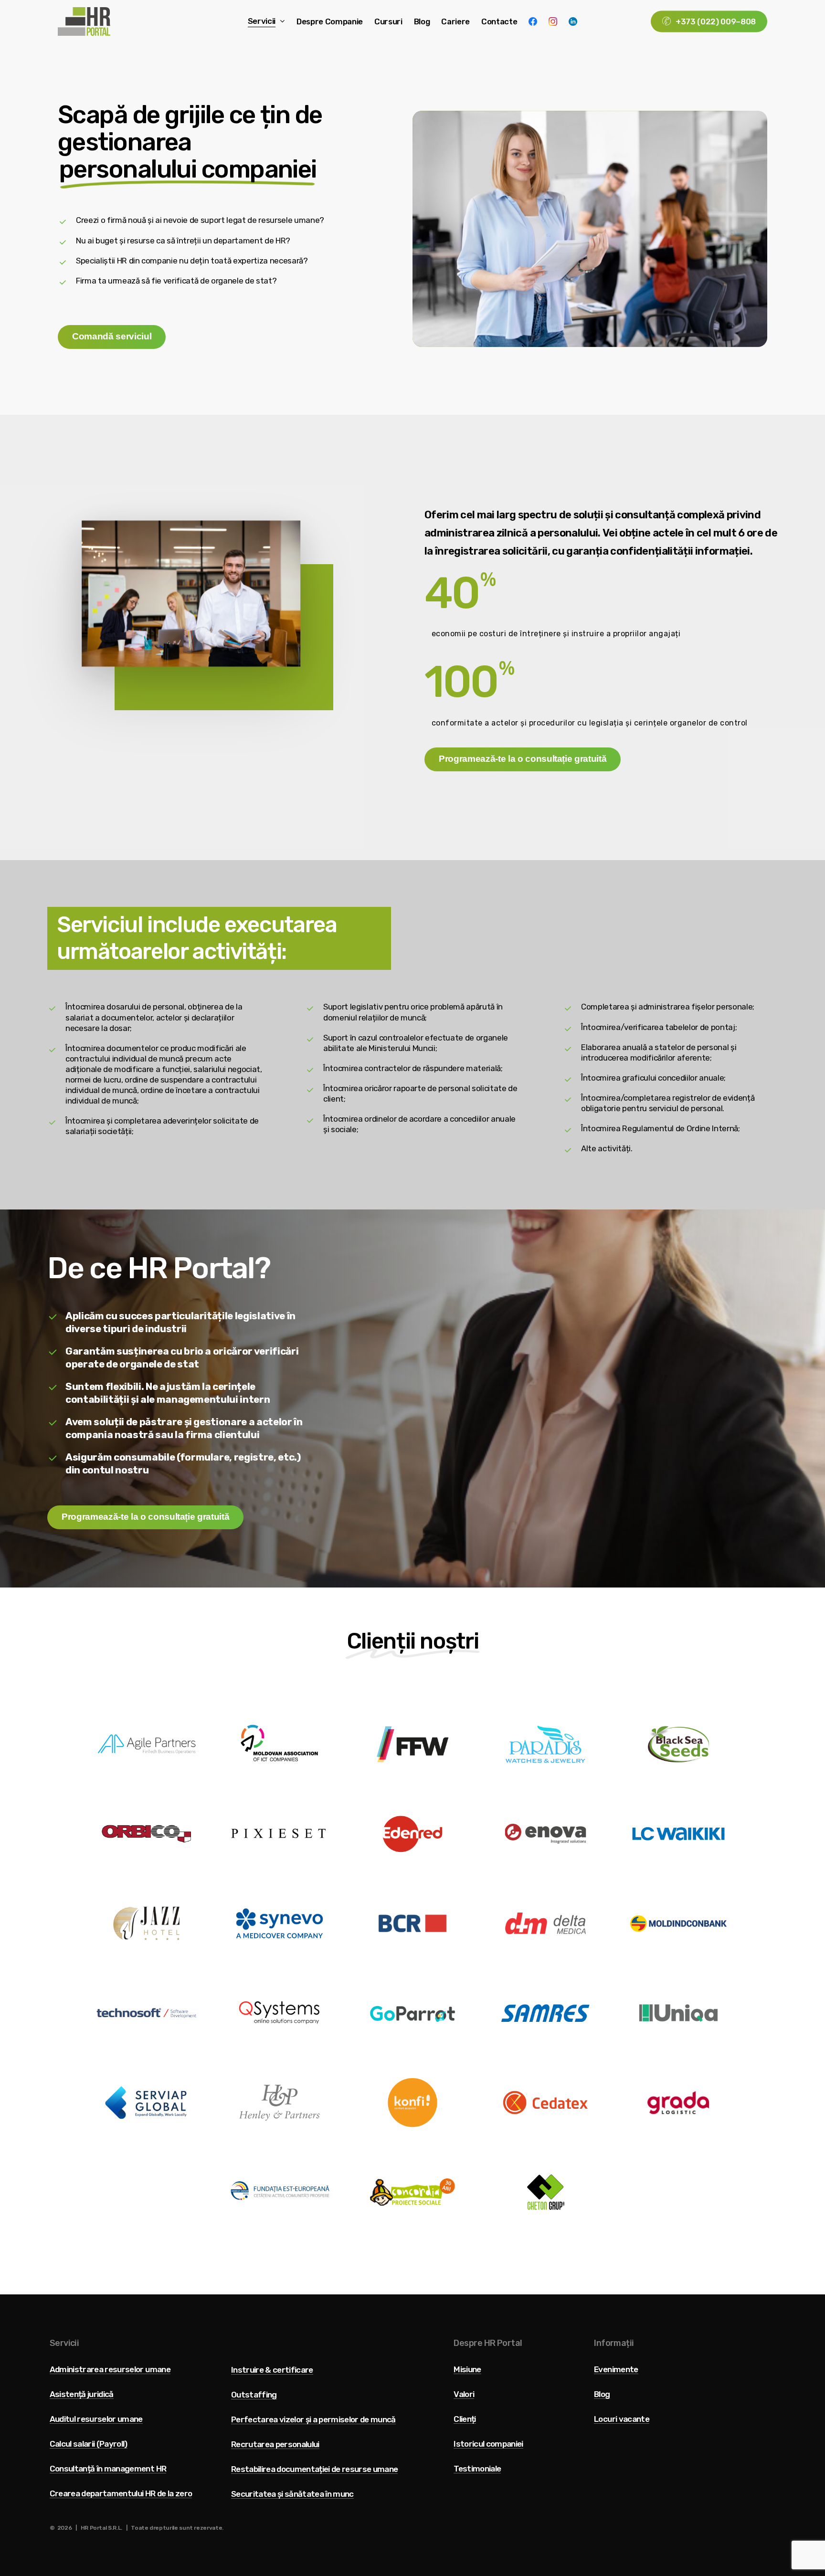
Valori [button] (464, 2394)
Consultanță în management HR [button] (108, 2469)
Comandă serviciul (112, 336)
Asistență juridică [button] (82, 2394)
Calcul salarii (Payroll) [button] (89, 2444)
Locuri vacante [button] (622, 2419)
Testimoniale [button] (477, 2469)
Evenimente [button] (616, 2370)
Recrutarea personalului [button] (275, 2445)
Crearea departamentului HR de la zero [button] (121, 2494)
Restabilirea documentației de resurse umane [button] (315, 2469)
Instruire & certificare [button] (272, 2370)
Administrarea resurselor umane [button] (110, 2370)
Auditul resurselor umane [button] (96, 2419)
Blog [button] (602, 2394)
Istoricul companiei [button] (488, 2444)
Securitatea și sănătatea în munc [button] (292, 2494)
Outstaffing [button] (254, 2395)
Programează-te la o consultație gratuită (523, 759)
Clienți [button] (465, 2419)
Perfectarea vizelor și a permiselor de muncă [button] (313, 2420)
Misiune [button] (467, 2370)
